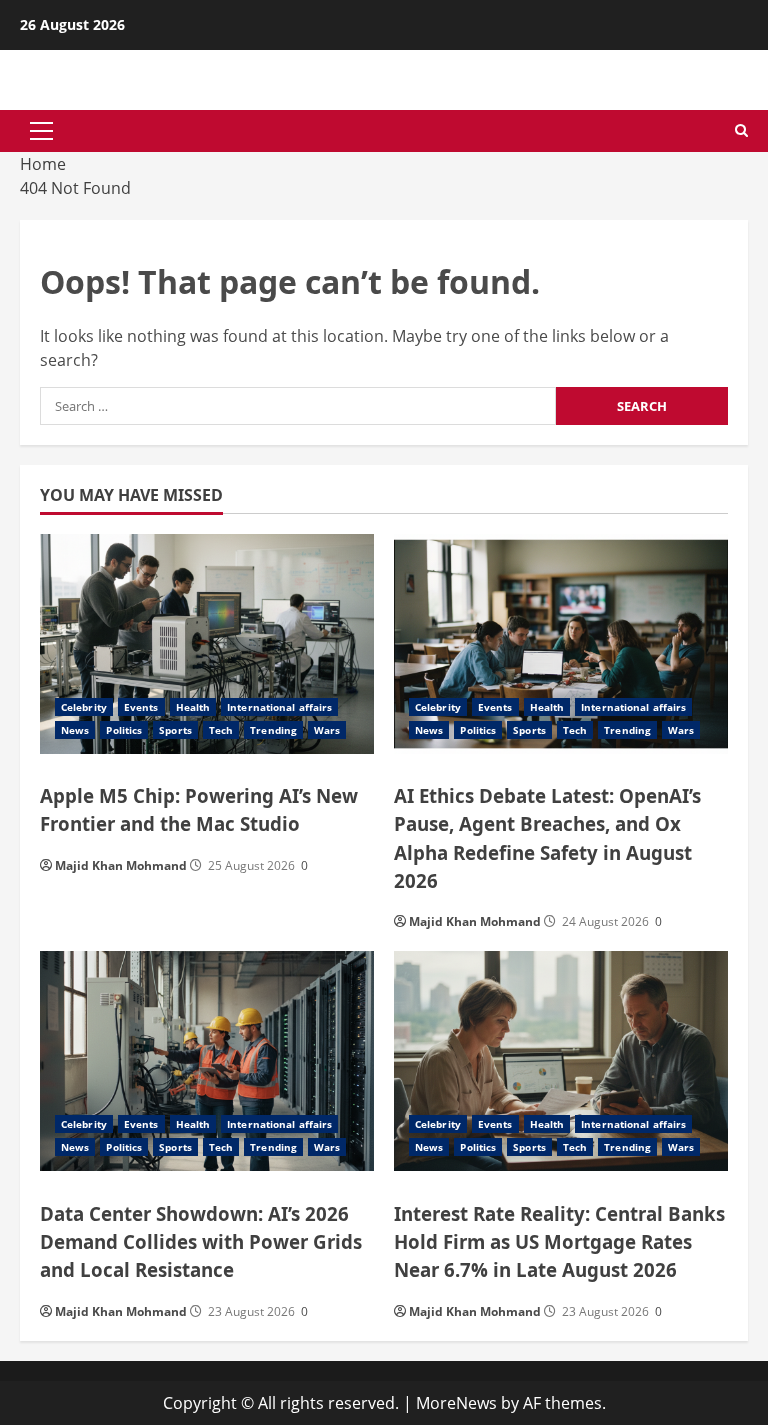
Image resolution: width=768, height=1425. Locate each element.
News (75, 730)
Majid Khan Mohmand (121, 865)
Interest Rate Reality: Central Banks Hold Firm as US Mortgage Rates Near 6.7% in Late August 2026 (559, 1241)
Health (193, 707)
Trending (273, 730)
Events (141, 707)
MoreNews (456, 1403)
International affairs (279, 707)
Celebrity (84, 707)
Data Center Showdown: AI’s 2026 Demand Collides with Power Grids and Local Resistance (201, 1241)
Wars (327, 730)
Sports (175, 730)
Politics (124, 730)
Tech (221, 730)
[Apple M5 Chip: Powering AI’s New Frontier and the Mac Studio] (207, 644)
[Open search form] (741, 131)
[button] (41, 131)
